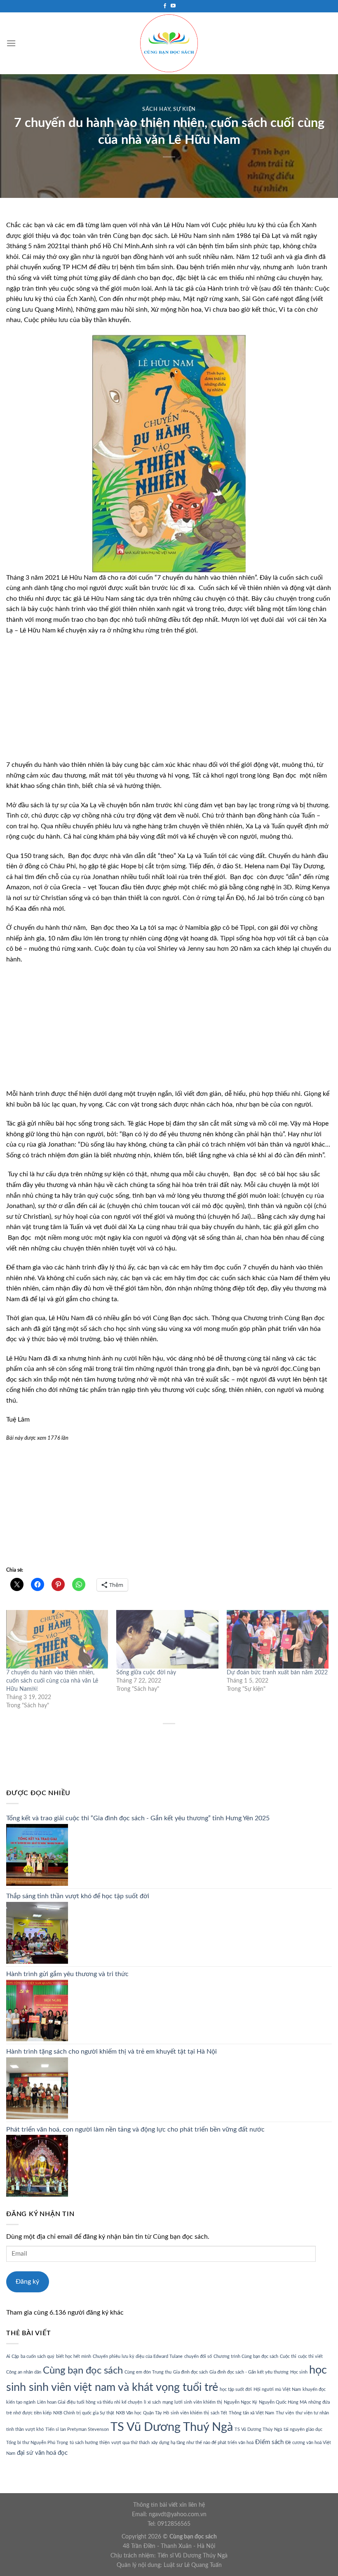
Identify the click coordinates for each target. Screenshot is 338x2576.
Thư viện (285, 2413)
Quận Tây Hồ (156, 2413)
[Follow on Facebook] (165, 6)
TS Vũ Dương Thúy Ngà (258, 2429)
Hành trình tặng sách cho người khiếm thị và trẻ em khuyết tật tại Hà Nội (111, 2052)
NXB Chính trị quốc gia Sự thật (84, 2413)
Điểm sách (269, 2442)
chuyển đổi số (198, 2356)
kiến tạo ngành (21, 2402)
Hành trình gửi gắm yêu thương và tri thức (67, 1974)
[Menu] (11, 43)
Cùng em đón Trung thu (148, 2372)
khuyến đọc (314, 2389)
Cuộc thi (288, 2356)
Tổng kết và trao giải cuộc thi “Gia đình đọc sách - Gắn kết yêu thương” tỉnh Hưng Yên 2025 (138, 1818)
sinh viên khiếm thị (190, 2413)
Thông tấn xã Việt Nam (251, 2413)
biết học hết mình (74, 2356)
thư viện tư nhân (312, 2413)
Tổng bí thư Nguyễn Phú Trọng (37, 2443)
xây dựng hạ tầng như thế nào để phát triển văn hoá (202, 2443)
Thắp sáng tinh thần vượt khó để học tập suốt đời (78, 1896)
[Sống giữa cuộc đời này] (167, 1639)
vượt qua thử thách (130, 2443)
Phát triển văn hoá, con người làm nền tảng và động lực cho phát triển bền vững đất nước (135, 2129)
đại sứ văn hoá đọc (42, 2453)
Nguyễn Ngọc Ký (241, 2402)
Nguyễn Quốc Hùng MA (283, 2402)
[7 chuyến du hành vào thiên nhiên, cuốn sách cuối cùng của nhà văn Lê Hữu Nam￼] (57, 1639)
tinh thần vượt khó (25, 2429)
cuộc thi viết (310, 2356)
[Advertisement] (169, 702)
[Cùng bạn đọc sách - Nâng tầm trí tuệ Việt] (169, 43)
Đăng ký (27, 2282)
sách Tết (219, 2413)
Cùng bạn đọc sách (83, 2370)
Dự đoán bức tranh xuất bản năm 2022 (277, 1673)
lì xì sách (152, 2402)
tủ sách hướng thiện (90, 2443)
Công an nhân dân (24, 2372)
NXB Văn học (129, 2413)
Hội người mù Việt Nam (277, 2389)
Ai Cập (13, 2356)
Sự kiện (184, 109)
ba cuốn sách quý (38, 2356)
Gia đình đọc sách (190, 2372)
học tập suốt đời (236, 2389)
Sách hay (156, 109)
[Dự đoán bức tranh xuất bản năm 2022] (278, 1639)
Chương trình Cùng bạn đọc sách (246, 2356)
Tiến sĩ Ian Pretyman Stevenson (77, 2429)
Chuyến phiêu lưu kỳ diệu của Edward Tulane (138, 2356)
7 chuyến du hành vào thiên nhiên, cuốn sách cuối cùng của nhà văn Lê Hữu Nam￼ (52, 1681)
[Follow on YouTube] (173, 6)
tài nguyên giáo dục (303, 2429)
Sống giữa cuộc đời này (146, 1673)
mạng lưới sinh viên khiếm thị (192, 2402)
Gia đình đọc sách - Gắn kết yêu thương (249, 2372)
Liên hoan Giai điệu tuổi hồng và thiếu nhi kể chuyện (90, 2402)
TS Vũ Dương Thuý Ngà (172, 2427)
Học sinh (299, 2372)
